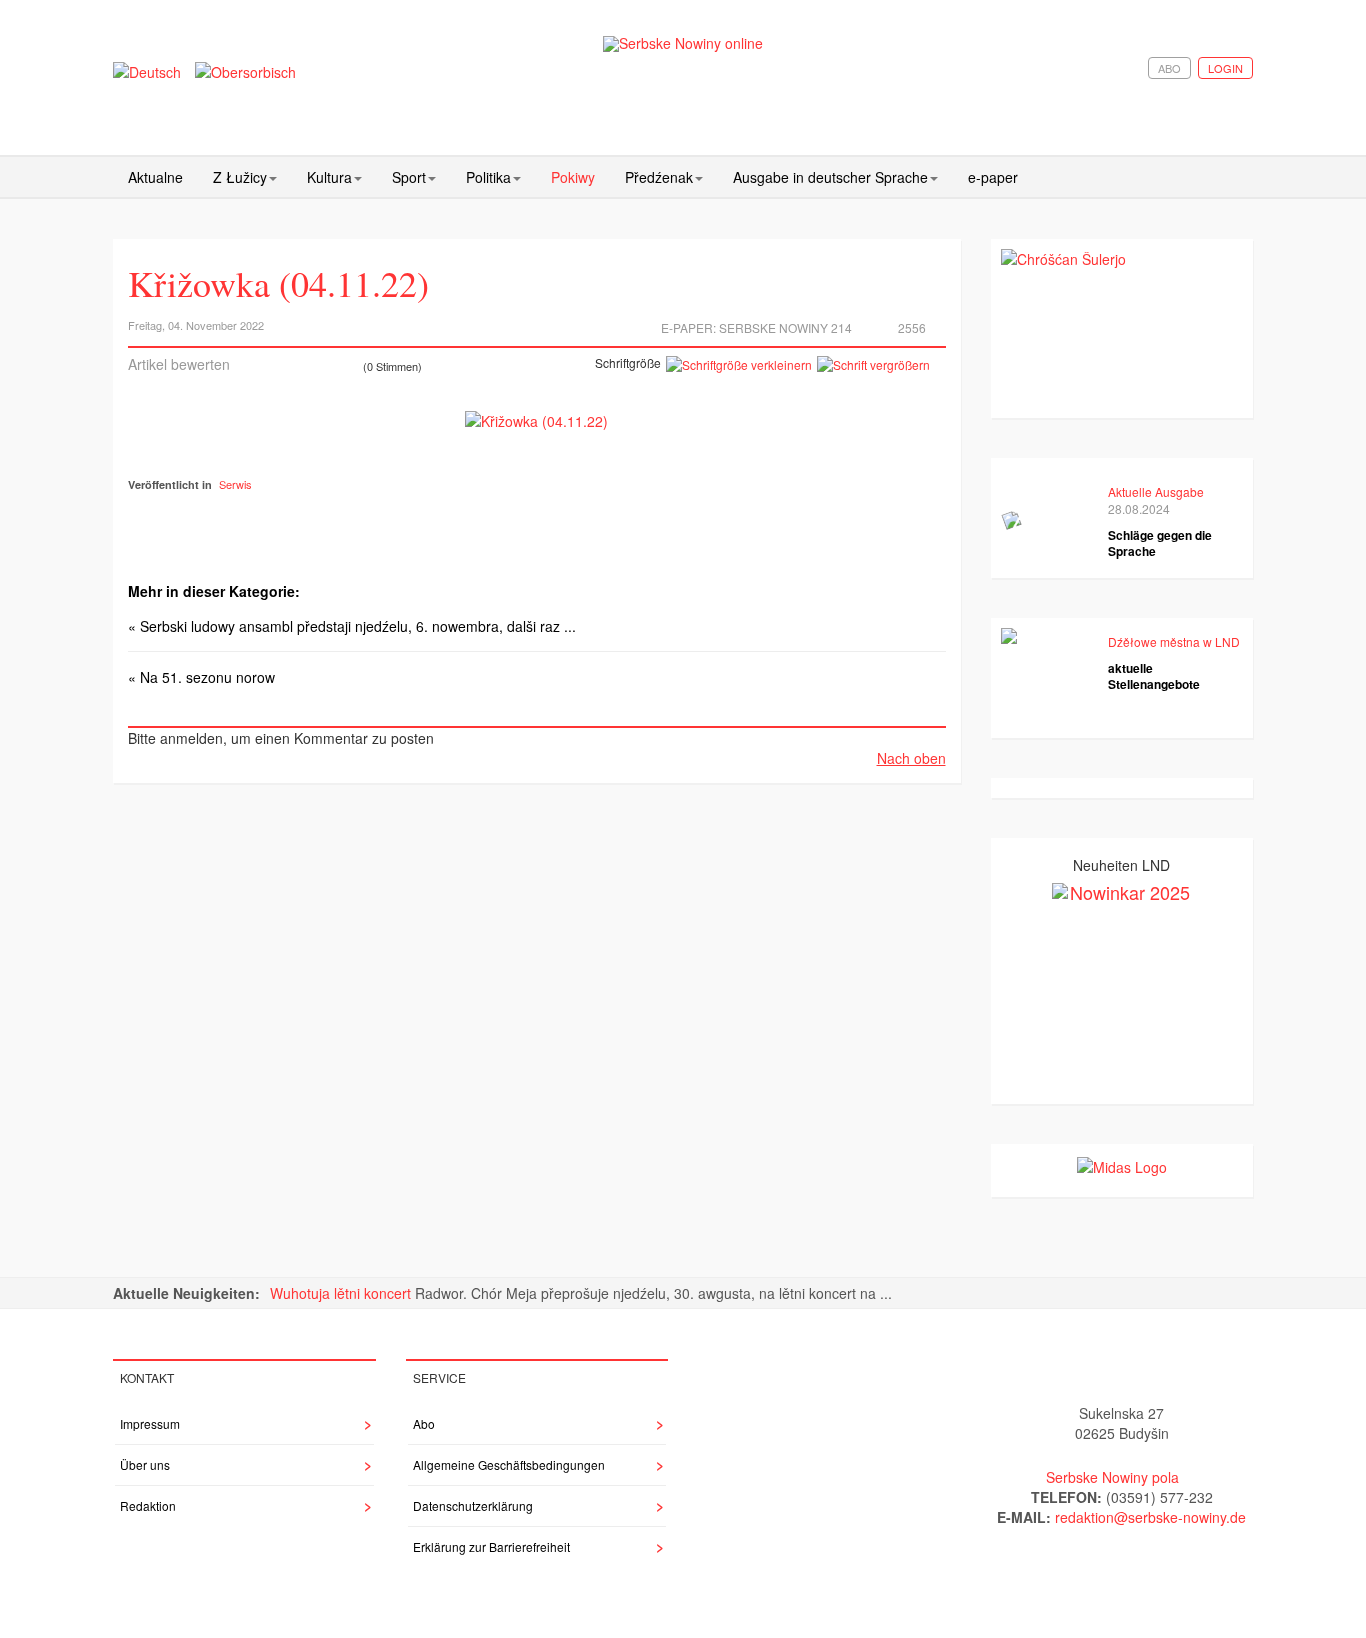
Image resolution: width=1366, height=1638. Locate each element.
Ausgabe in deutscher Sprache (830, 177)
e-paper (993, 177)
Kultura (329, 177)
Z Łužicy (240, 177)
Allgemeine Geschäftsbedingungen (509, 1464)
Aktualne (155, 177)
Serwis (235, 484)
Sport (409, 177)
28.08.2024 (1139, 508)
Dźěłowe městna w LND (1174, 641)
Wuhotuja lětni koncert (342, 1293)
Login (1225, 68)
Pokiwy (573, 177)
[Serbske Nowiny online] (683, 43)
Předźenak (659, 177)
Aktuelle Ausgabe (1156, 491)
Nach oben (911, 758)
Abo (1169, 68)
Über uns (145, 1464)
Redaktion (148, 1505)
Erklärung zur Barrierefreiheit (491, 1546)
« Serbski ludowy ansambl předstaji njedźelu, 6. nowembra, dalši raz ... (352, 626)
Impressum (150, 1423)
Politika (488, 177)
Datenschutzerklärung (473, 1505)
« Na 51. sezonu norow (201, 677)
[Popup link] (536, 420)
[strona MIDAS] (1122, 1164)
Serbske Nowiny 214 (785, 327)
